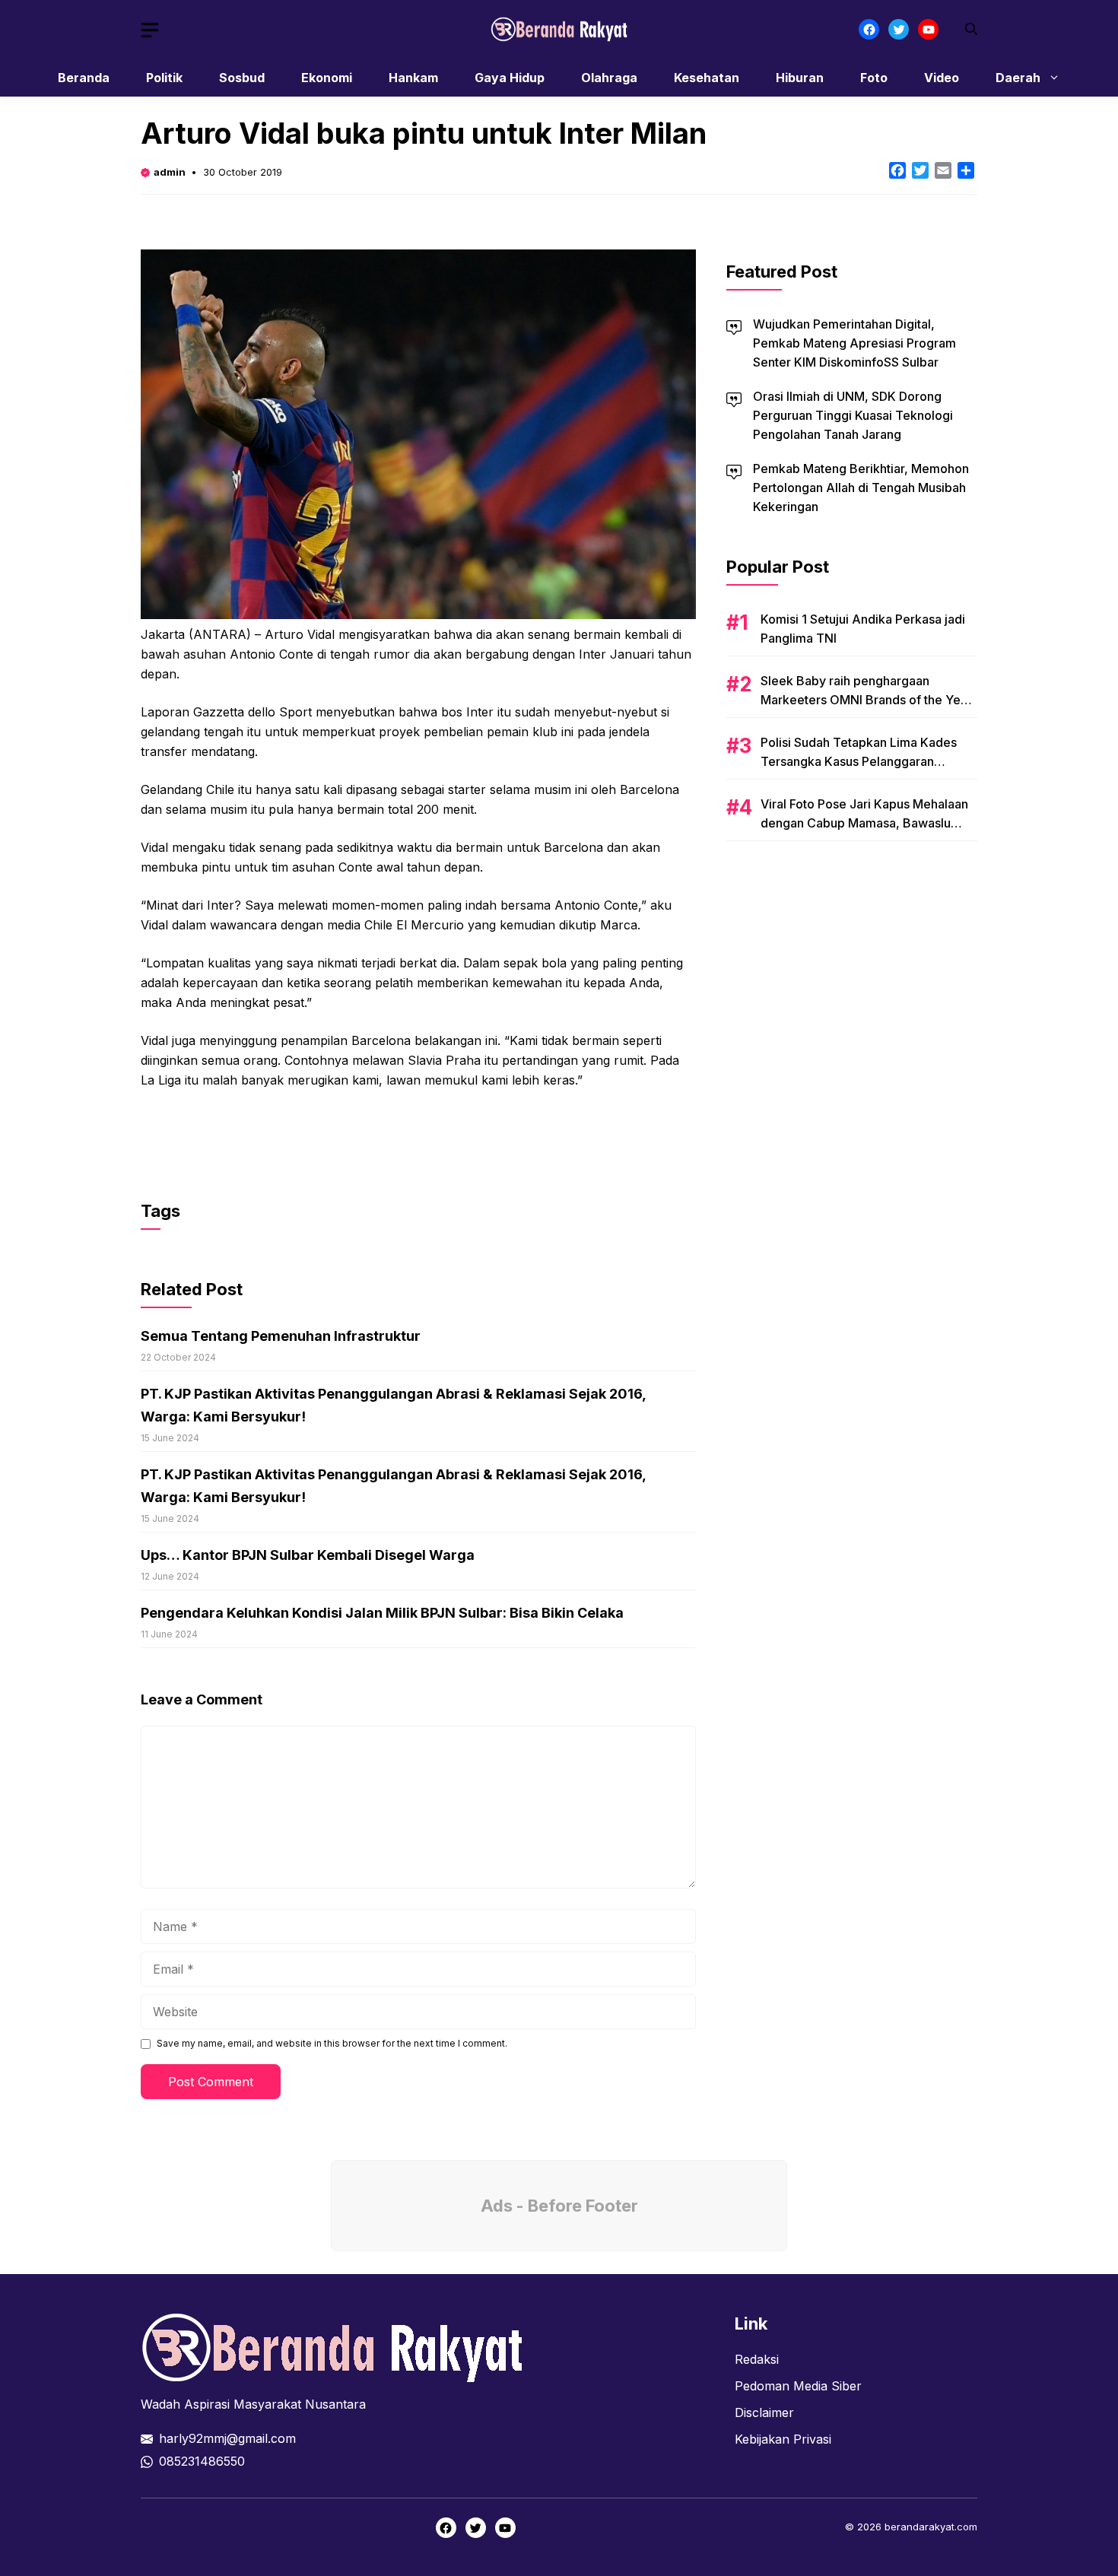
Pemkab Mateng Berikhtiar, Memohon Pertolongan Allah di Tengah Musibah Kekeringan (861, 488)
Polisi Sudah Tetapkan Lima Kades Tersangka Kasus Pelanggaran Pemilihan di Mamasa (859, 761)
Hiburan (800, 78)
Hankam (413, 78)
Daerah (1018, 78)
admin (170, 172)
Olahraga (609, 78)
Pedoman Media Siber (798, 2386)
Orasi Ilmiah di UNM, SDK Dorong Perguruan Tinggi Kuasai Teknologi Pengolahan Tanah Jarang (853, 415)
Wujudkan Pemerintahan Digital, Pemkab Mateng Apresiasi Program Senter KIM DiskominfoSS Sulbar (854, 343)
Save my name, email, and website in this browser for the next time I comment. (332, 2043)
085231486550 (202, 2461)
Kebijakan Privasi (783, 2439)
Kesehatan (707, 78)
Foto (874, 78)
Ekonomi (327, 78)
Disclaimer (764, 2412)
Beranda (84, 78)
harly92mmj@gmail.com (227, 2438)
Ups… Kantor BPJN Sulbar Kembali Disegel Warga (308, 1555)
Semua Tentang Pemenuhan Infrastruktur (281, 1336)
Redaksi (757, 2359)
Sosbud (242, 78)
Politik (164, 78)
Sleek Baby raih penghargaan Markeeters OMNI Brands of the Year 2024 (866, 700)
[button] (971, 29)
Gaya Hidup (510, 78)
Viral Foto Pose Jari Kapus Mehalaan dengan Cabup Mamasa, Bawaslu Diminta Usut (864, 823)
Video (942, 78)
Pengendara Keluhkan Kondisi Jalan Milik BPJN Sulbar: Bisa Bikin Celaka (382, 1613)
